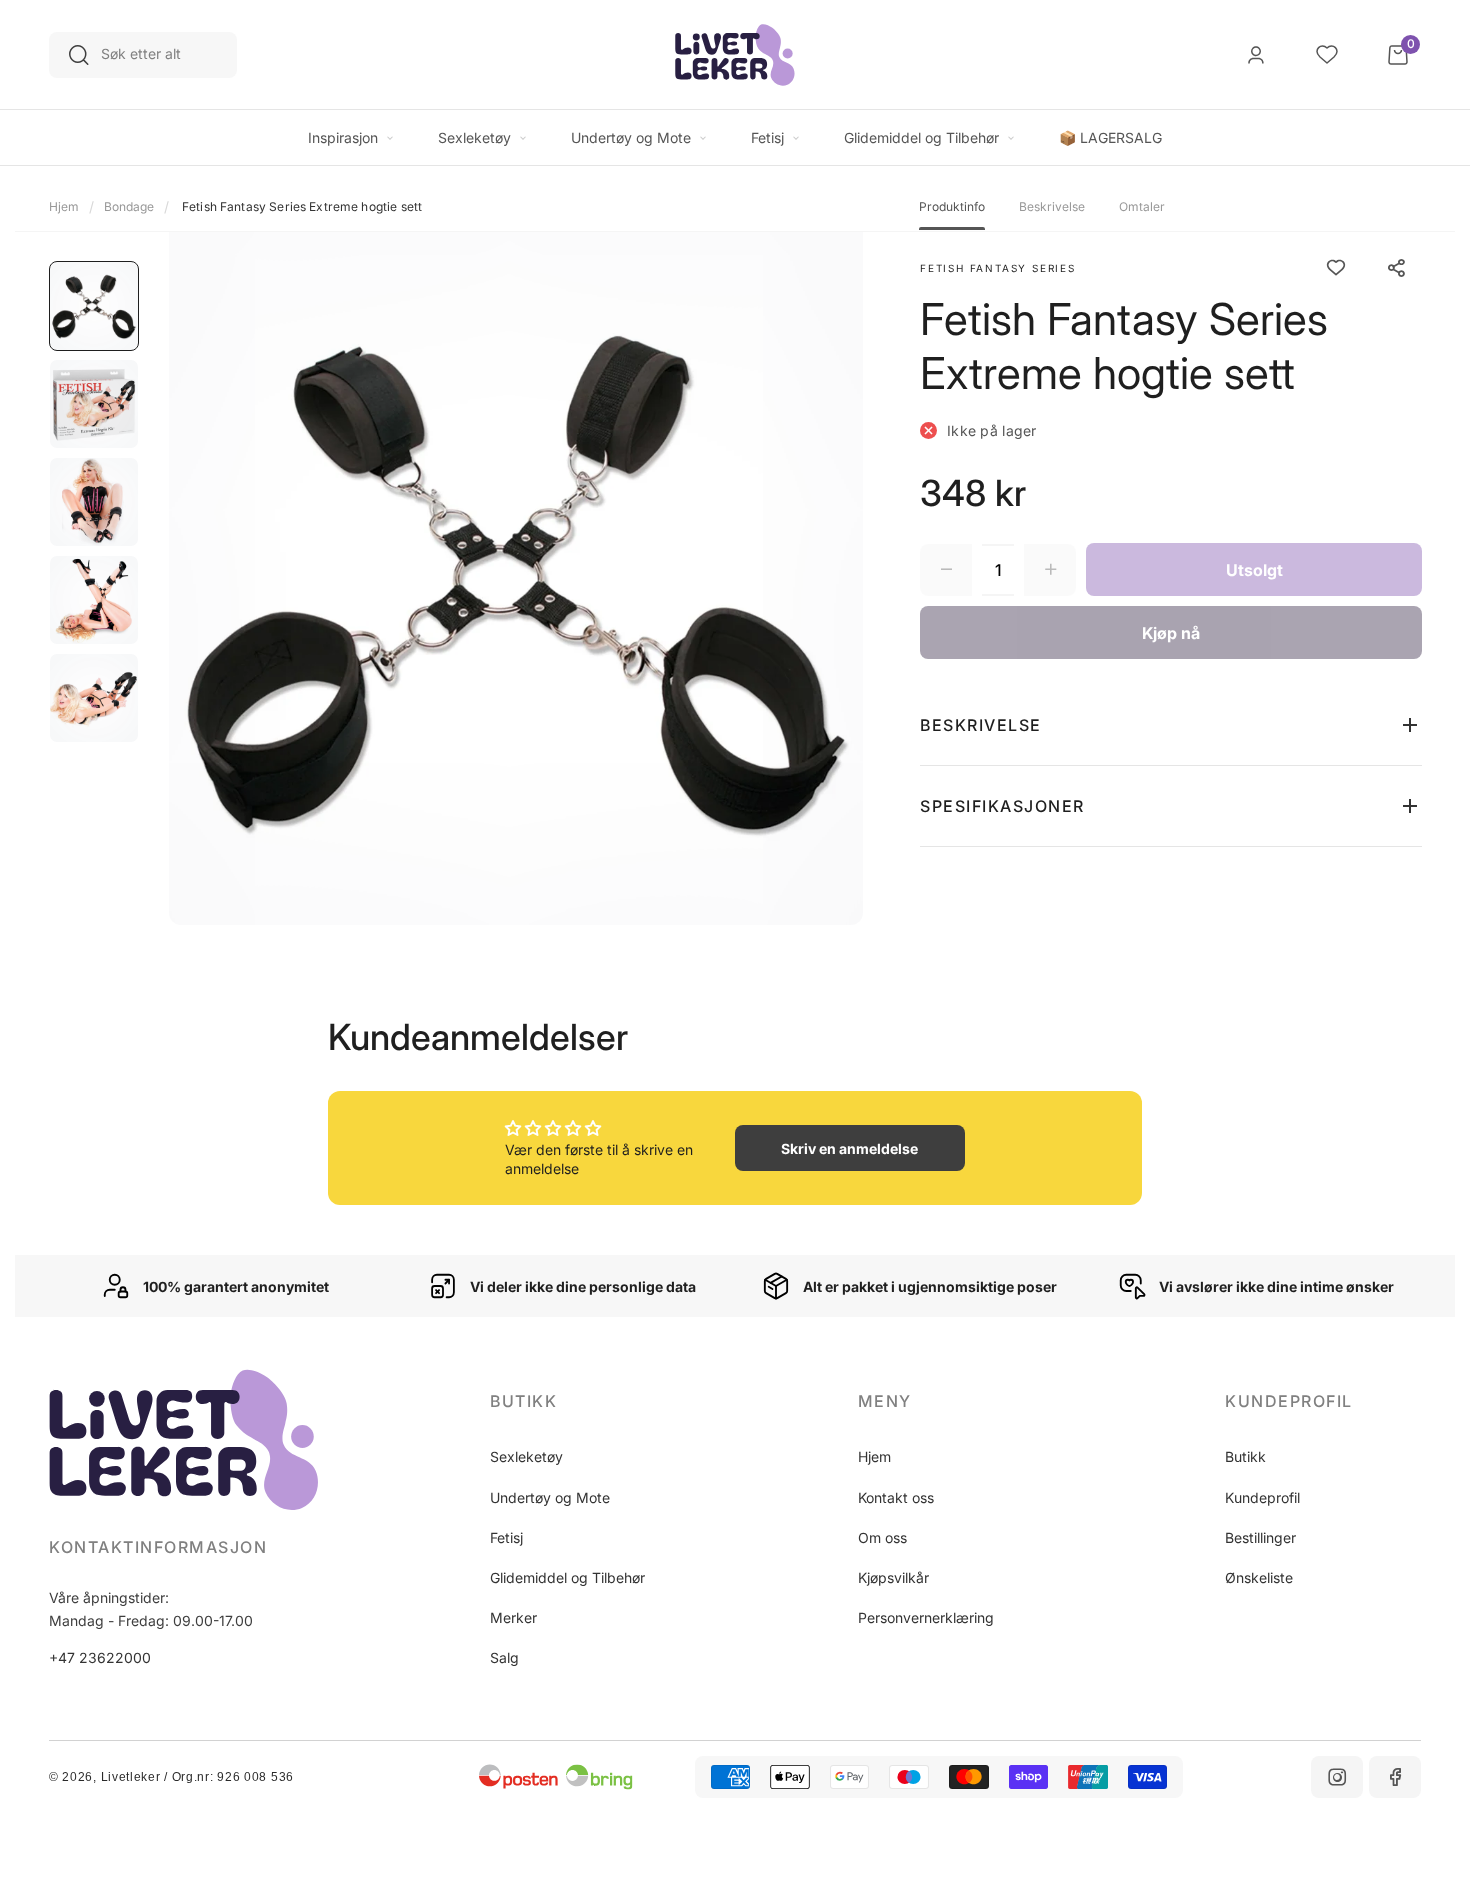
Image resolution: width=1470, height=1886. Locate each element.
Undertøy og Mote (550, 1497)
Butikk (1245, 1456)
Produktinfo (952, 207)
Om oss (882, 1537)
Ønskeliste (1259, 1577)
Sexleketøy (526, 1456)
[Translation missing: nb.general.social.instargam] (1337, 1777)
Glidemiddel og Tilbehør (567, 1577)
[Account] (1256, 55)
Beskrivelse (1052, 207)
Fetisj (506, 1537)
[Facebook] (1395, 1777)
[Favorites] (1327, 55)
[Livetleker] (735, 55)
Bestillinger (1260, 1537)
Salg (504, 1657)
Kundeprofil (1262, 1497)
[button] (1171, 725)
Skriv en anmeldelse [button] (849, 1148)
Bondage (129, 206)
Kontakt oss (896, 1497)
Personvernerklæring (926, 1617)
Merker (513, 1617)
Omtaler (1142, 207)
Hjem (64, 206)
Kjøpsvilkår (893, 1577)
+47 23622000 (100, 1657)
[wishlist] (1336, 268)
